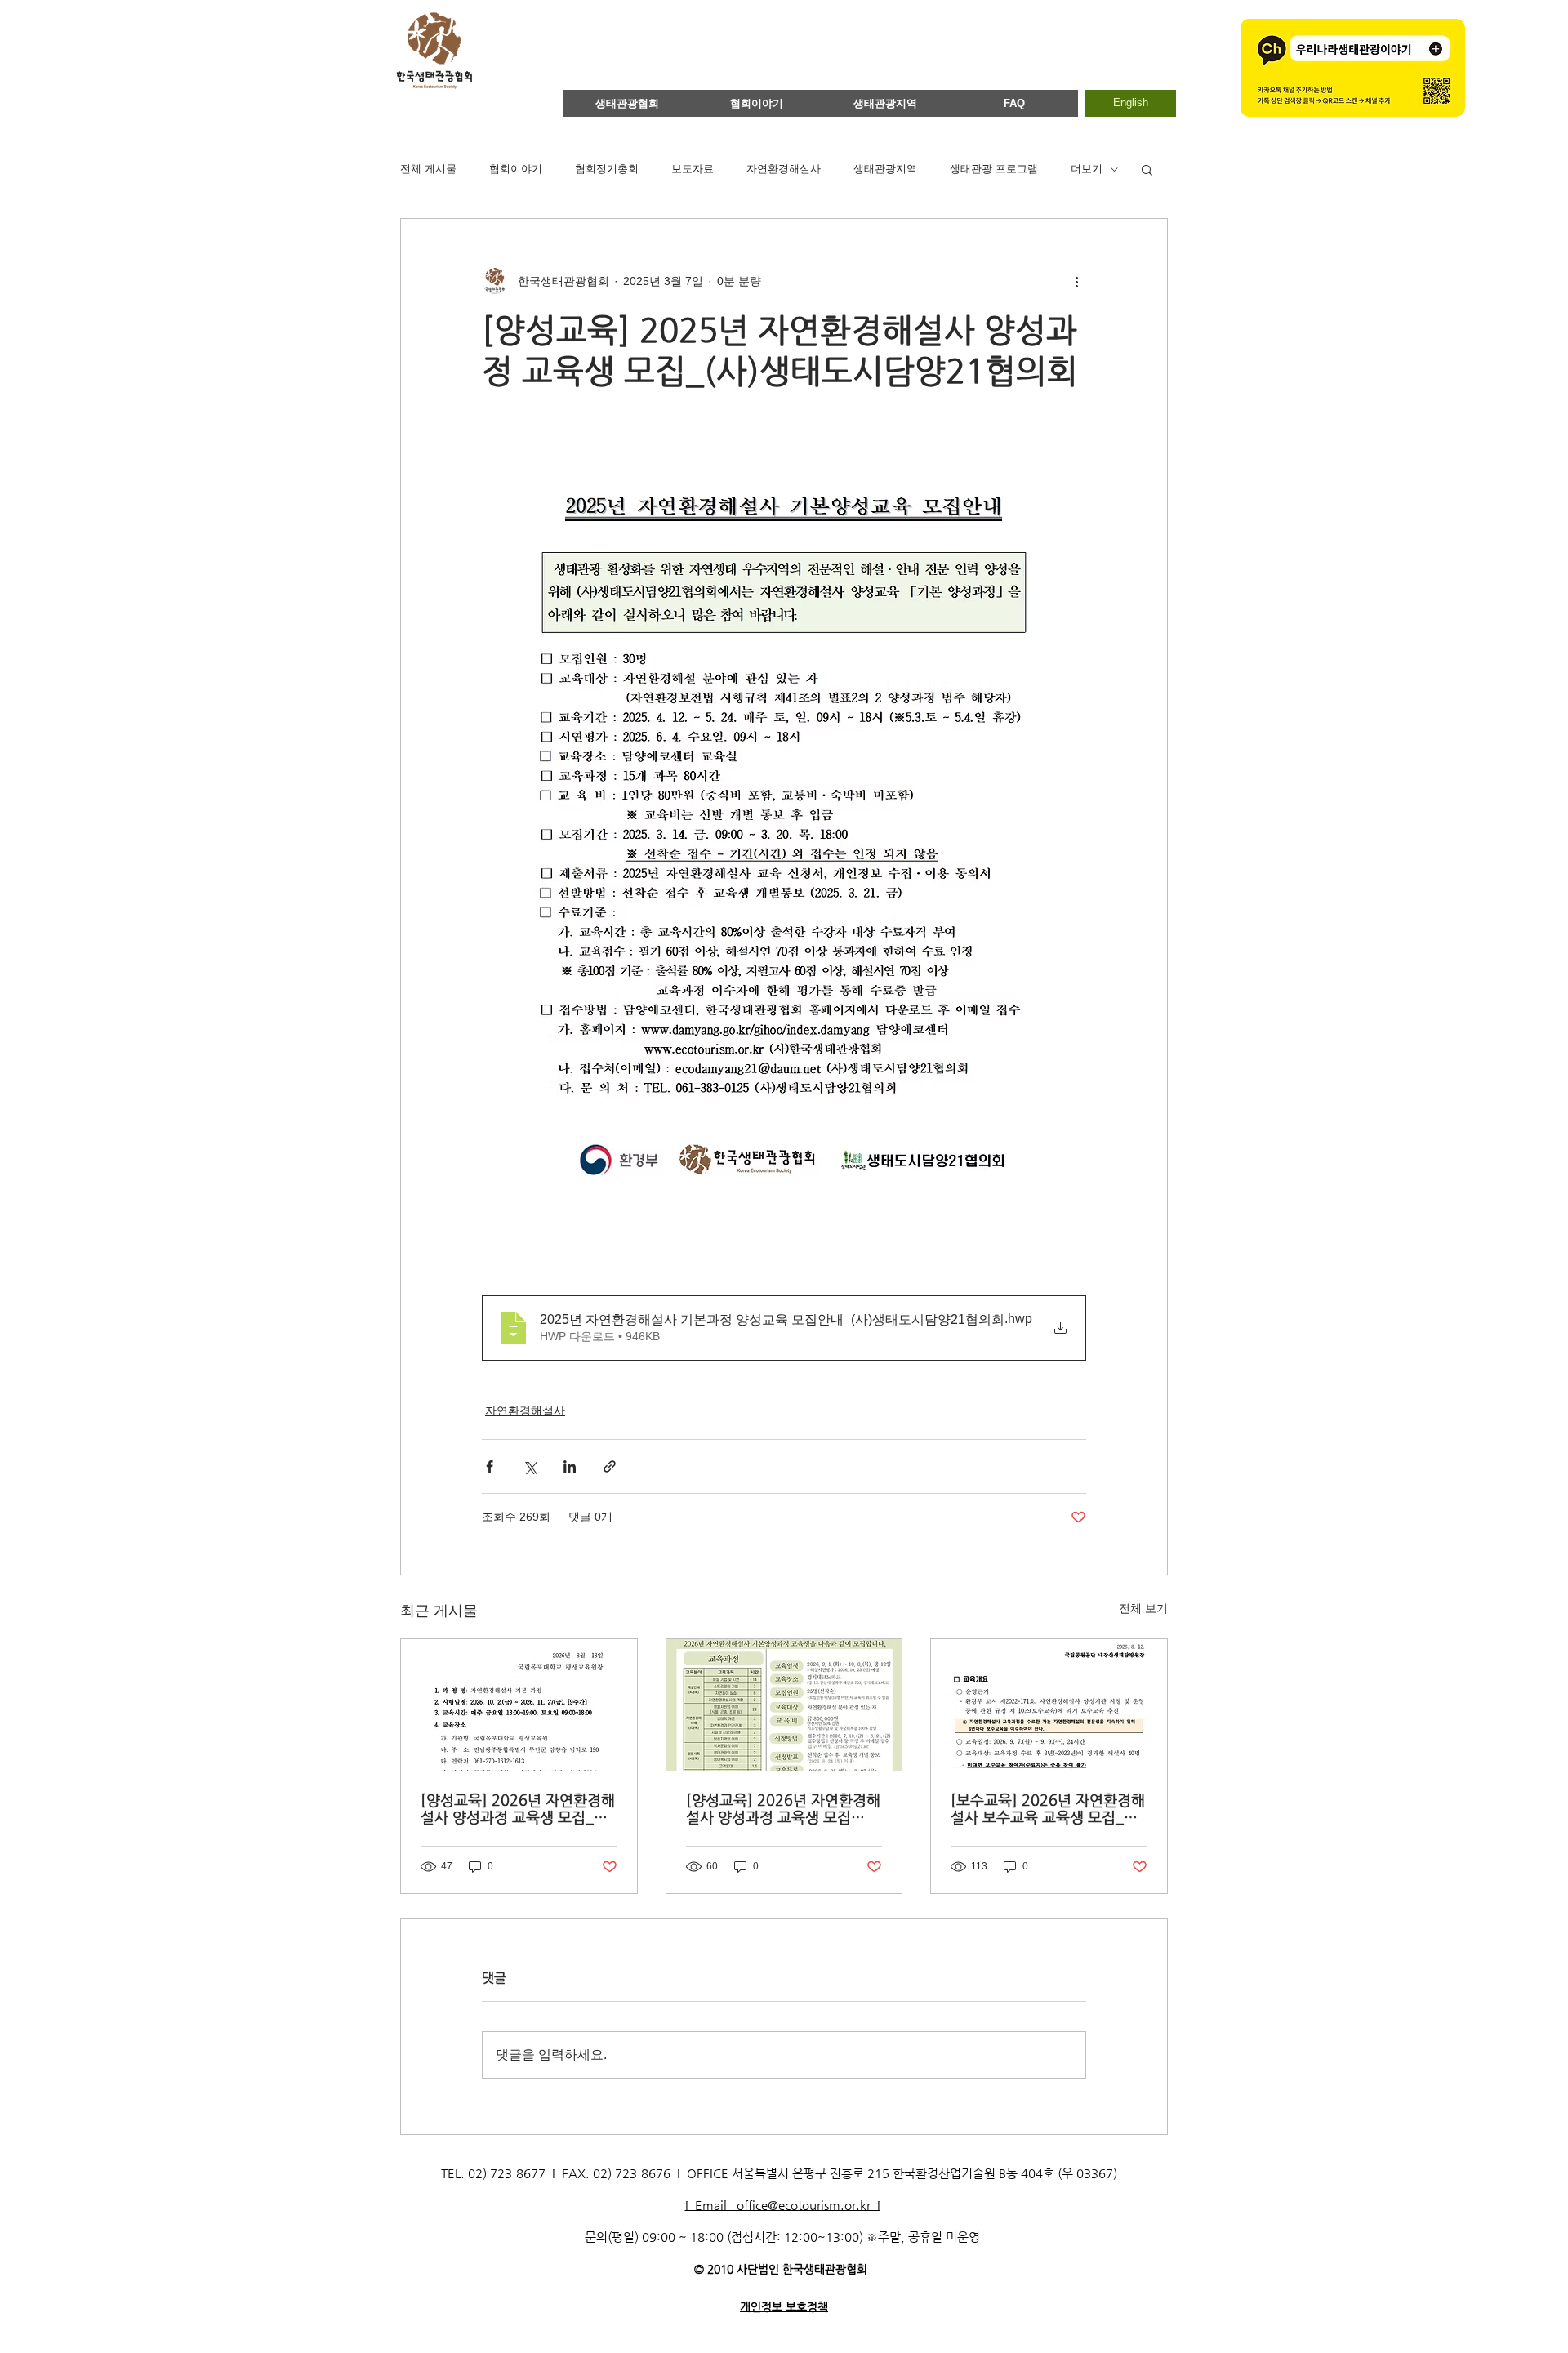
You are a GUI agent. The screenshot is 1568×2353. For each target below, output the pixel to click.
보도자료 (693, 169)
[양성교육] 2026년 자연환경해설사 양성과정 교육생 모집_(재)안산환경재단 (783, 1808)
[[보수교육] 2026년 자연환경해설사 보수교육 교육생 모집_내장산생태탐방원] (1049, 1705)
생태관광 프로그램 (994, 169)
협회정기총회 (607, 169)
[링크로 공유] (610, 1466)
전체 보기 (1143, 1608)
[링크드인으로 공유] (570, 1466)
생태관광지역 (885, 169)
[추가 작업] (1076, 281)
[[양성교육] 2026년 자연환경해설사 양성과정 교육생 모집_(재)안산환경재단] (784, 1705)
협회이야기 (516, 169)
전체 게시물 (428, 169)
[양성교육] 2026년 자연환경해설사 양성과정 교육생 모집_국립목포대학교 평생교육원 (518, 1808)
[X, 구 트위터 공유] (530, 1466)
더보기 (1087, 169)
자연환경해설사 (784, 169)
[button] (1147, 169)
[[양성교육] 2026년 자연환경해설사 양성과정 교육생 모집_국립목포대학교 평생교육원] (519, 1705)
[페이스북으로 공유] (490, 1466)
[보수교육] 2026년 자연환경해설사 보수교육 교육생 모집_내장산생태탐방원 (1048, 1808)
